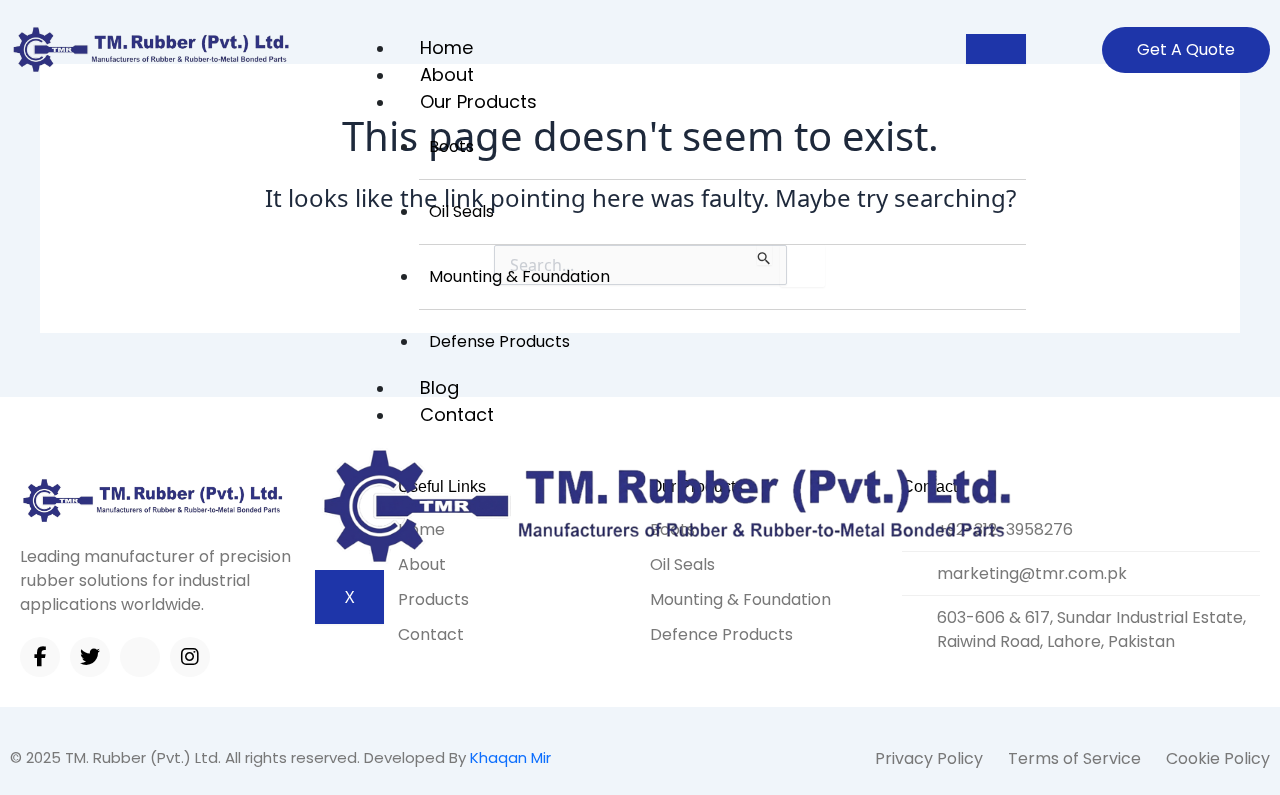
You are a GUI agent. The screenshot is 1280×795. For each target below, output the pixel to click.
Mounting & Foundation (519, 276)
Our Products (478, 101)
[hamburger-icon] (996, 49)
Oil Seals (461, 211)
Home (446, 47)
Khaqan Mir (510, 757)
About (447, 74)
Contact (457, 414)
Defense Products (499, 341)
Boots (451, 146)
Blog (439, 387)
